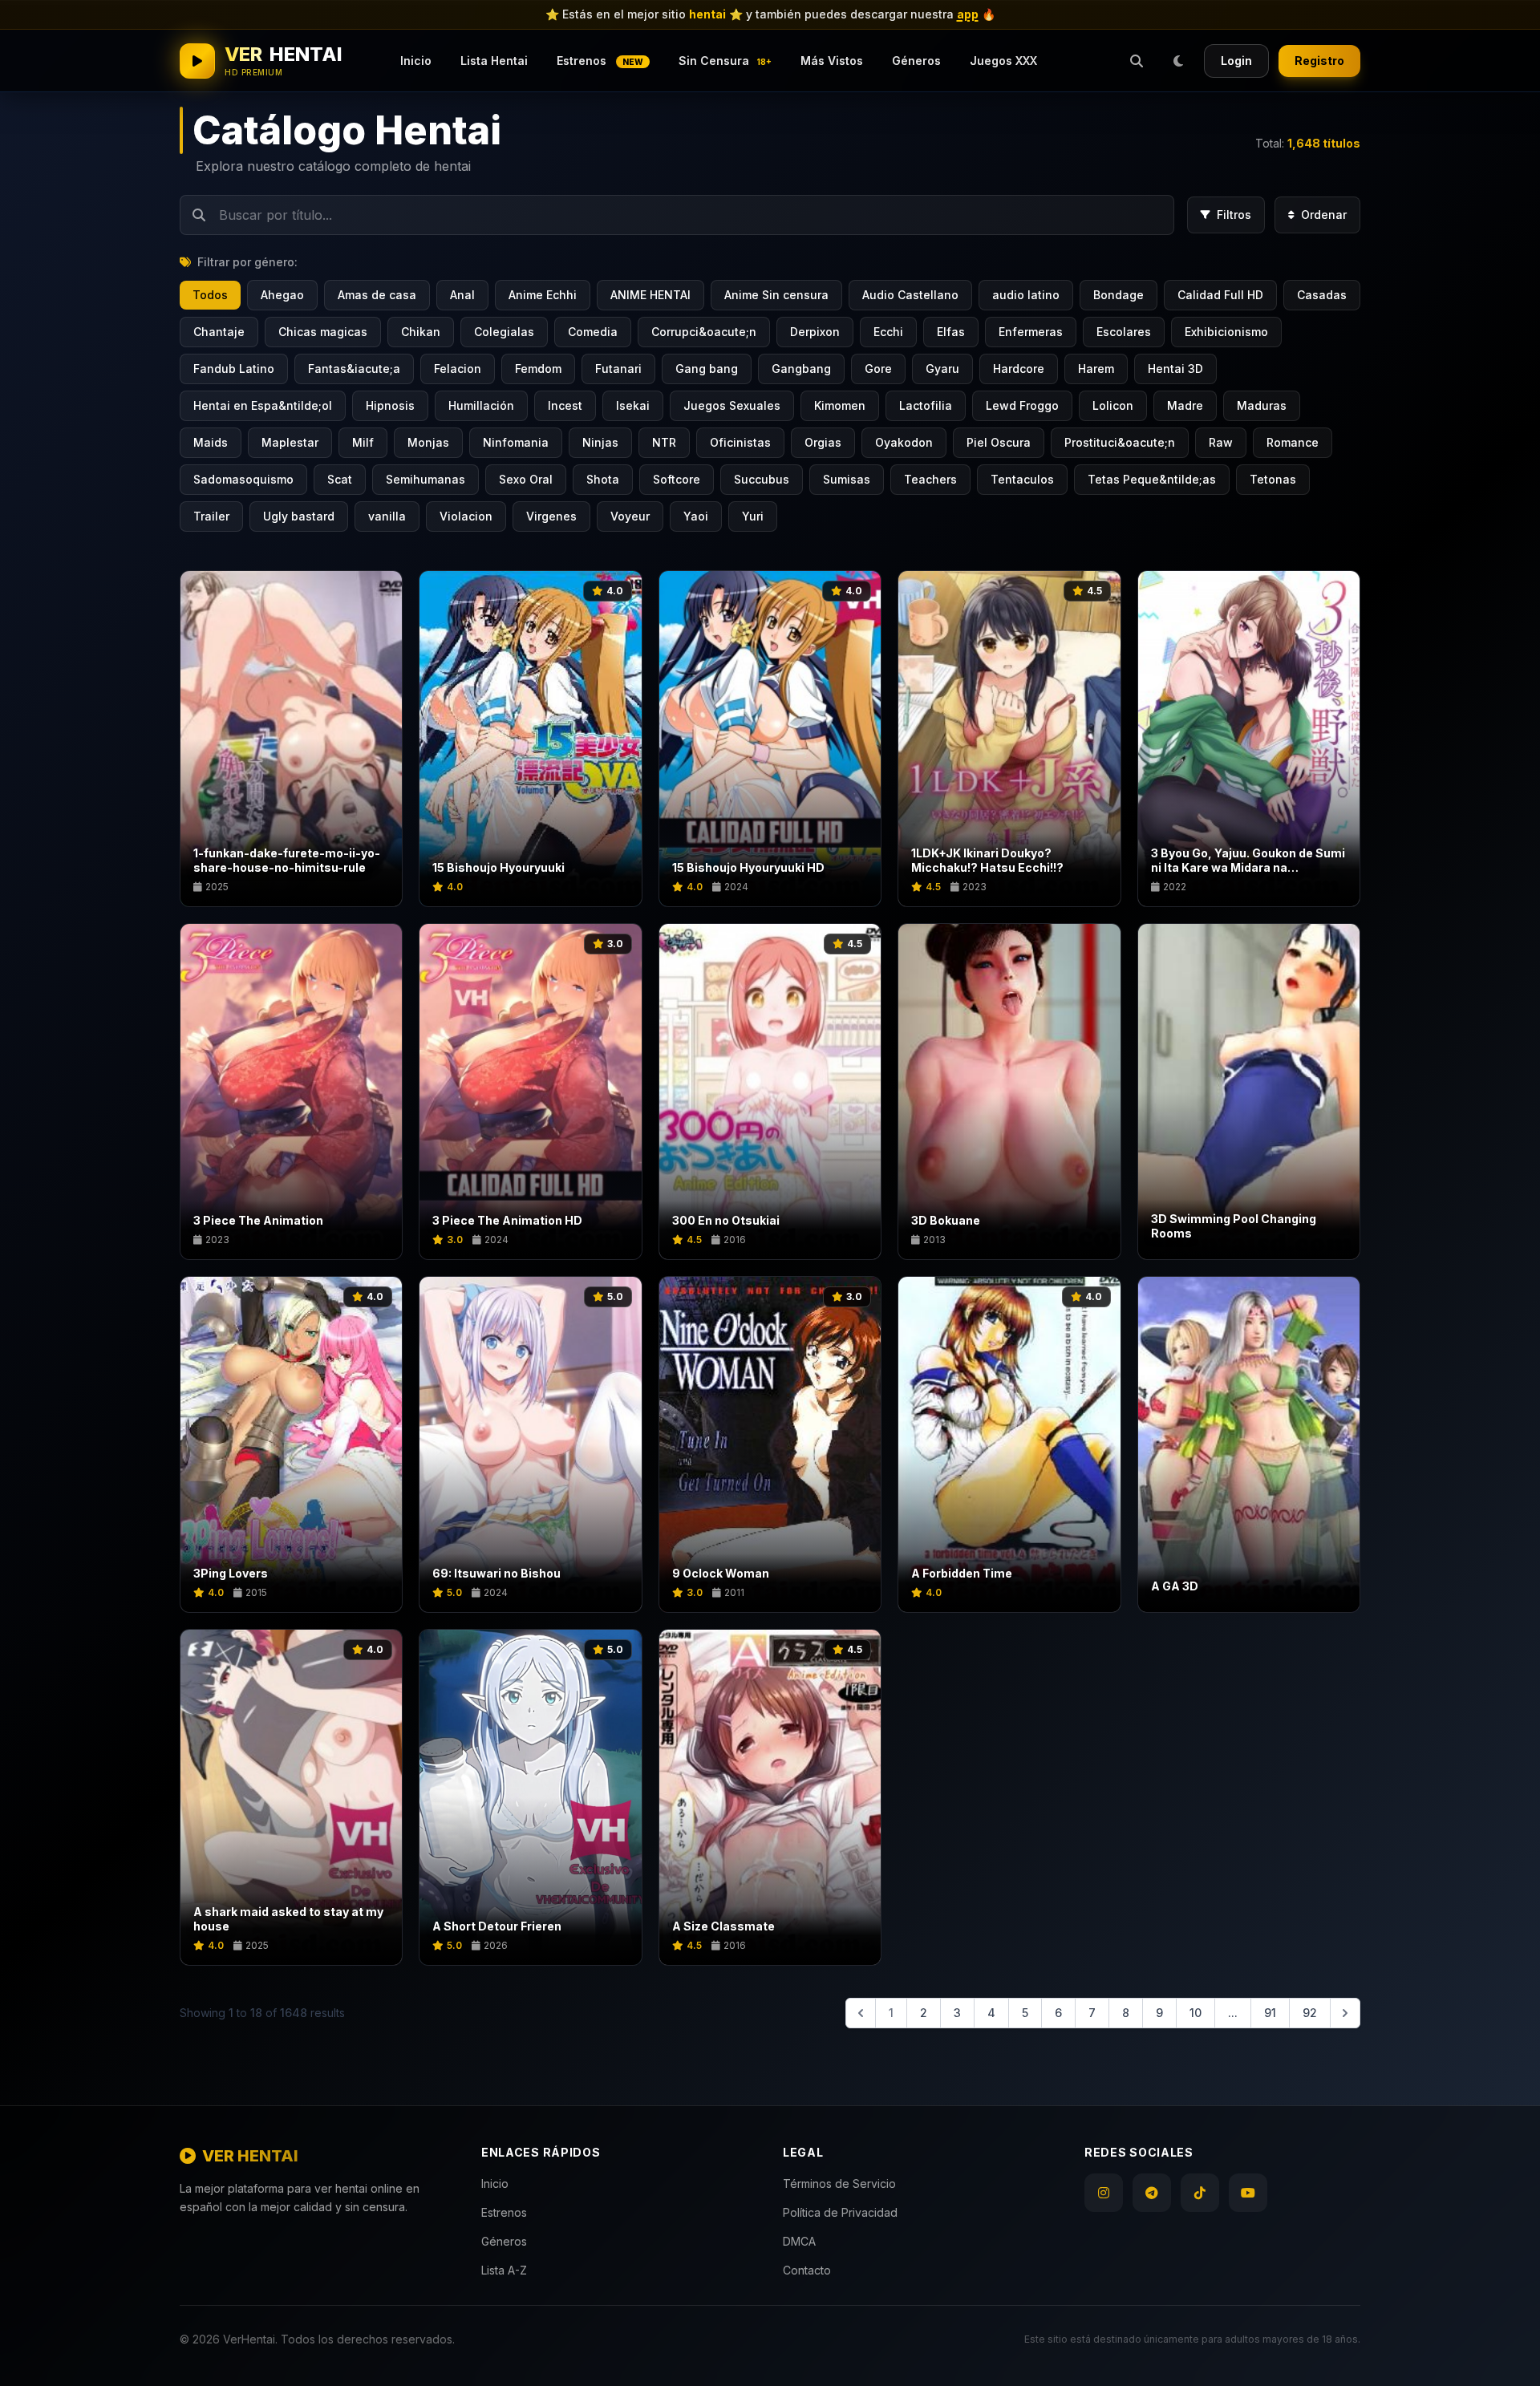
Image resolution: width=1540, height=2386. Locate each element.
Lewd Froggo (1022, 405)
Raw (1221, 442)
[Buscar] (1137, 61)
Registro (1319, 61)
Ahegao (282, 295)
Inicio (416, 61)
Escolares (1124, 332)
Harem (1096, 369)
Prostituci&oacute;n (1120, 442)
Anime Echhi (543, 295)
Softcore (677, 479)
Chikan (421, 332)
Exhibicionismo (1226, 332)
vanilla (387, 516)
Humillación (481, 405)
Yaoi (696, 516)
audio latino (1026, 295)
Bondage (1119, 295)
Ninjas (600, 442)
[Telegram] (1152, 2193)
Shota (603, 479)
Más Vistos (832, 61)
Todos (210, 295)
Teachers (930, 479)
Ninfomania (516, 442)
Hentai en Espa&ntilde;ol (263, 405)
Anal (462, 295)
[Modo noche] (1178, 61)
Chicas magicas (323, 332)
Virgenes (551, 516)
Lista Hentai (494, 61)
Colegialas (504, 332)
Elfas (951, 332)
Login (1236, 61)
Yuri (753, 516)
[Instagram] (1104, 2193)
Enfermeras (1031, 332)
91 (1270, 2013)
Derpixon (815, 332)
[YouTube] (1248, 2193)
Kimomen (840, 405)
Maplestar (290, 442)
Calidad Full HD (1220, 295)
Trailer (211, 516)
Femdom (538, 369)
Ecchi (888, 332)
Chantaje (219, 332)
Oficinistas (740, 442)
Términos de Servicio (839, 2183)
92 (1310, 2013)
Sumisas (847, 479)
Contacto (807, 2270)
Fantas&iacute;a (354, 369)
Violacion (466, 516)
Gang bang (707, 369)
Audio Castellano (910, 295)
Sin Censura (725, 61)
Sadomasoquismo (243, 479)
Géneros (916, 61)
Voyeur (630, 516)
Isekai (633, 405)
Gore (878, 369)
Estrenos (600, 61)
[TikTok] (1200, 2193)
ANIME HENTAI (650, 295)
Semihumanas (426, 479)
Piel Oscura (999, 442)
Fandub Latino (234, 369)
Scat (340, 479)
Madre (1185, 405)
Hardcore (1019, 369)
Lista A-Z (504, 2270)
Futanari (618, 369)
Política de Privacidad (840, 2212)
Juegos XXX (1003, 61)
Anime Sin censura (776, 295)
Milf (363, 442)
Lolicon (1113, 405)
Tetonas (1273, 479)
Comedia (593, 332)
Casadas (1322, 295)
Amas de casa (377, 295)
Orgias (823, 442)
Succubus (762, 479)
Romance (1293, 442)
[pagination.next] (1345, 2013)
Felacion (458, 369)
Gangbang (801, 369)
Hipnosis (390, 405)
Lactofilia (926, 405)
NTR (664, 442)
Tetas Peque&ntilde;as (1152, 479)
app (968, 14)
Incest (565, 405)
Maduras (1262, 405)
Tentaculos (1022, 479)
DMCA (799, 2241)
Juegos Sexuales (732, 405)
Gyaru (942, 369)
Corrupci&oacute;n (704, 332)
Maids (211, 442)
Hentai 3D (1175, 369)
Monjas (428, 442)
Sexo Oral (526, 479)
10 (1196, 2013)
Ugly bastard (299, 516)
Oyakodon (904, 442)
